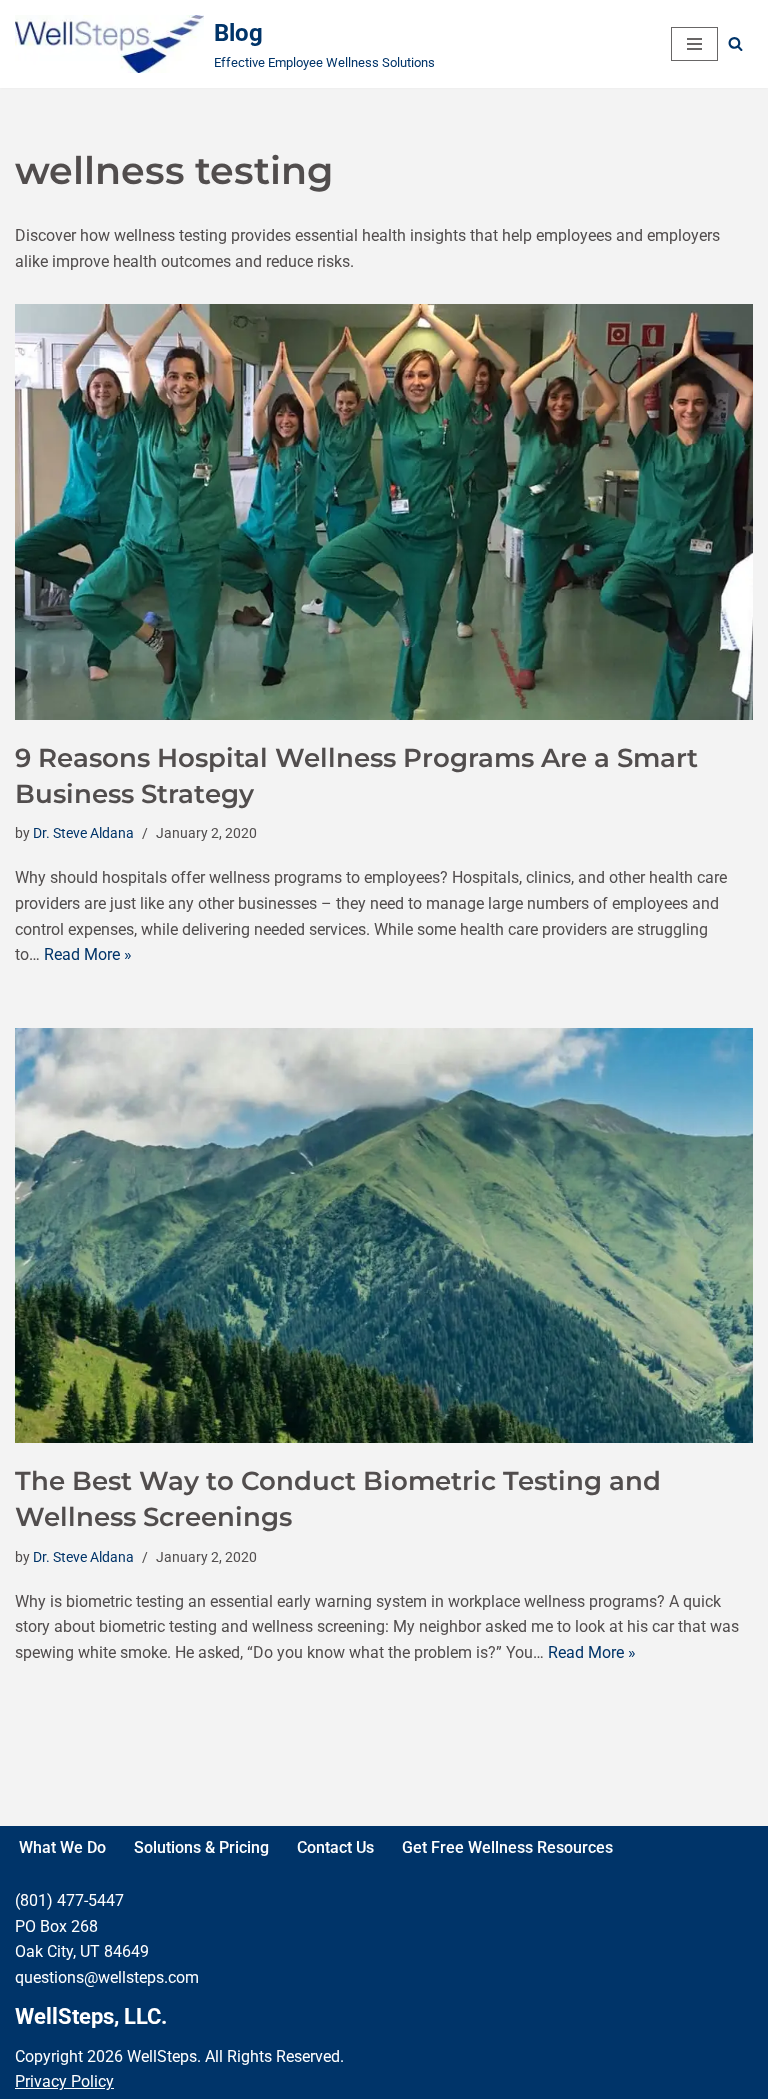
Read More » (88, 954)
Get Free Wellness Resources (507, 1847)
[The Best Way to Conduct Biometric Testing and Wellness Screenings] (384, 1235)
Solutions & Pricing (201, 1847)
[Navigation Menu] (694, 44)
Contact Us (335, 1847)
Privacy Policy (64, 2081)
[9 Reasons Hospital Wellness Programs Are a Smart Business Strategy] (384, 511)
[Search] (735, 43)
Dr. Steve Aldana (83, 833)
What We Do (62, 1847)
